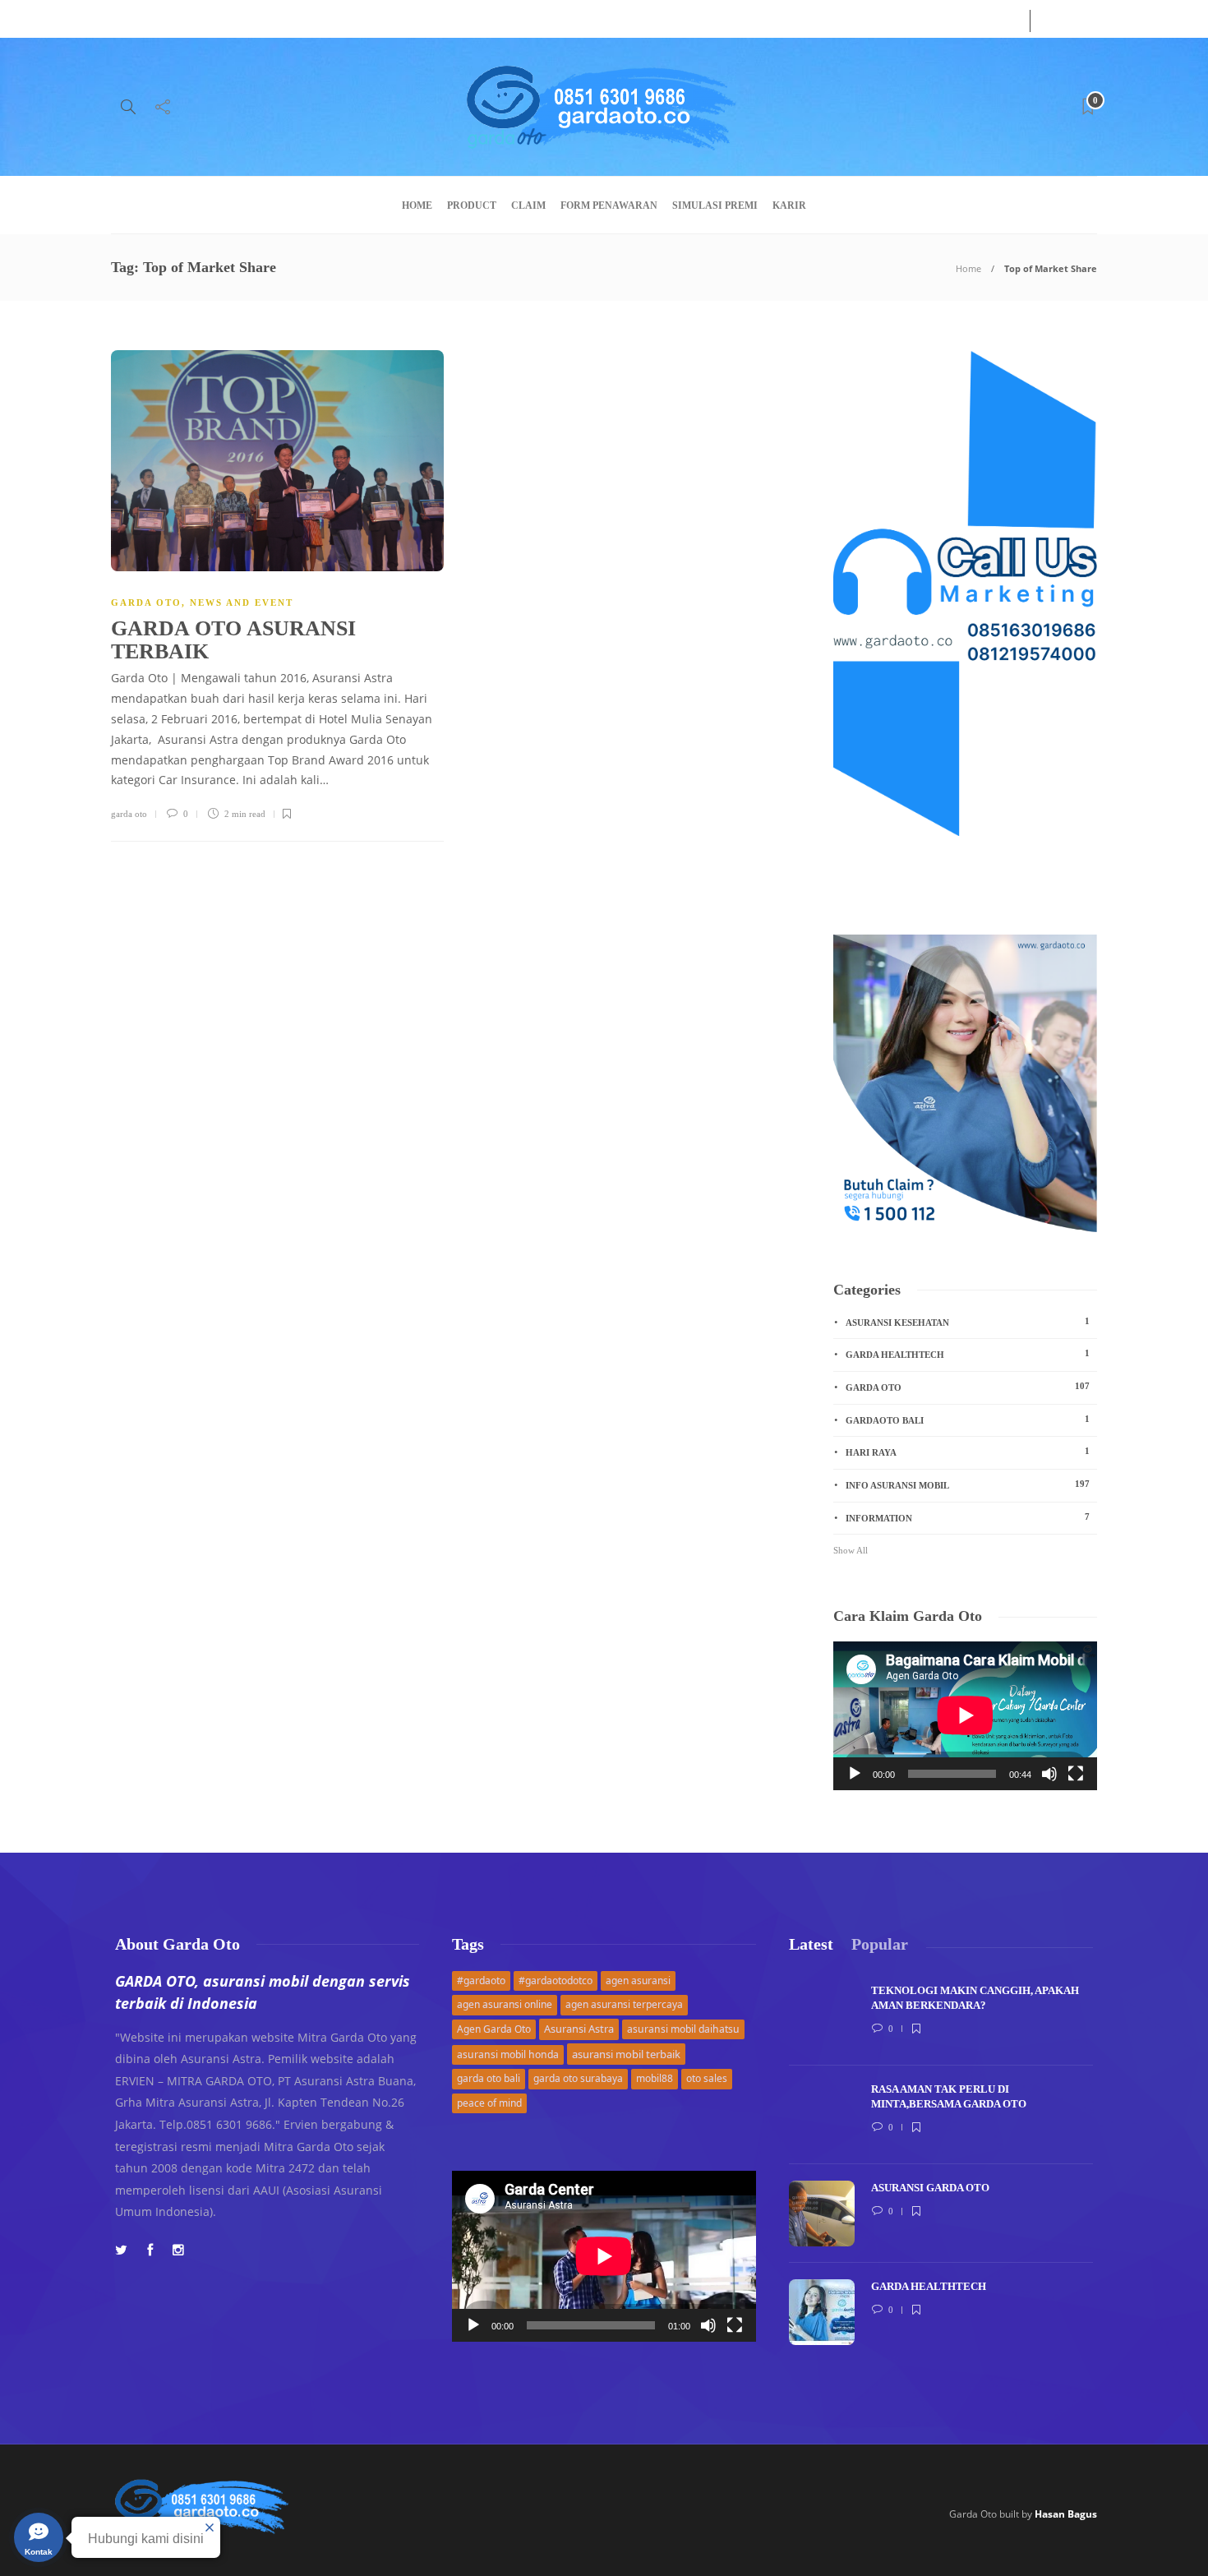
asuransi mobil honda (508, 2054)
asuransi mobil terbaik (626, 2054)
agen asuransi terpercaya (624, 2004)
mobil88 (655, 2078)
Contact (238, 19)
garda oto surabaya (578, 2078)
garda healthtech (968, 1354)
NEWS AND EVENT (242, 602)
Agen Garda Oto (494, 2029)
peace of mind (489, 2103)
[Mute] (1049, 1774)
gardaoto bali (968, 1420)
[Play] (855, 1774)
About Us (131, 19)
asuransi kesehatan (968, 1322)
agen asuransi (638, 1980)
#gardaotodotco (556, 1980)
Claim (528, 205)
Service (187, 19)
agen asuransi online (505, 2004)
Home (417, 205)
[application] (965, 1715)
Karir (789, 205)
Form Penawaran (609, 205)
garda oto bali (489, 2078)
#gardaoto (481, 1980)
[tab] (811, 1944)
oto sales (707, 2078)
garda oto (129, 814)
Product (472, 205)
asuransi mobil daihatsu (683, 2029)
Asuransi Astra (579, 2029)
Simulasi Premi (715, 205)
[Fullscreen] (1076, 1774)
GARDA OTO (146, 602)
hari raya (968, 1452)
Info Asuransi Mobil (968, 1484)
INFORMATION (968, 1517)
